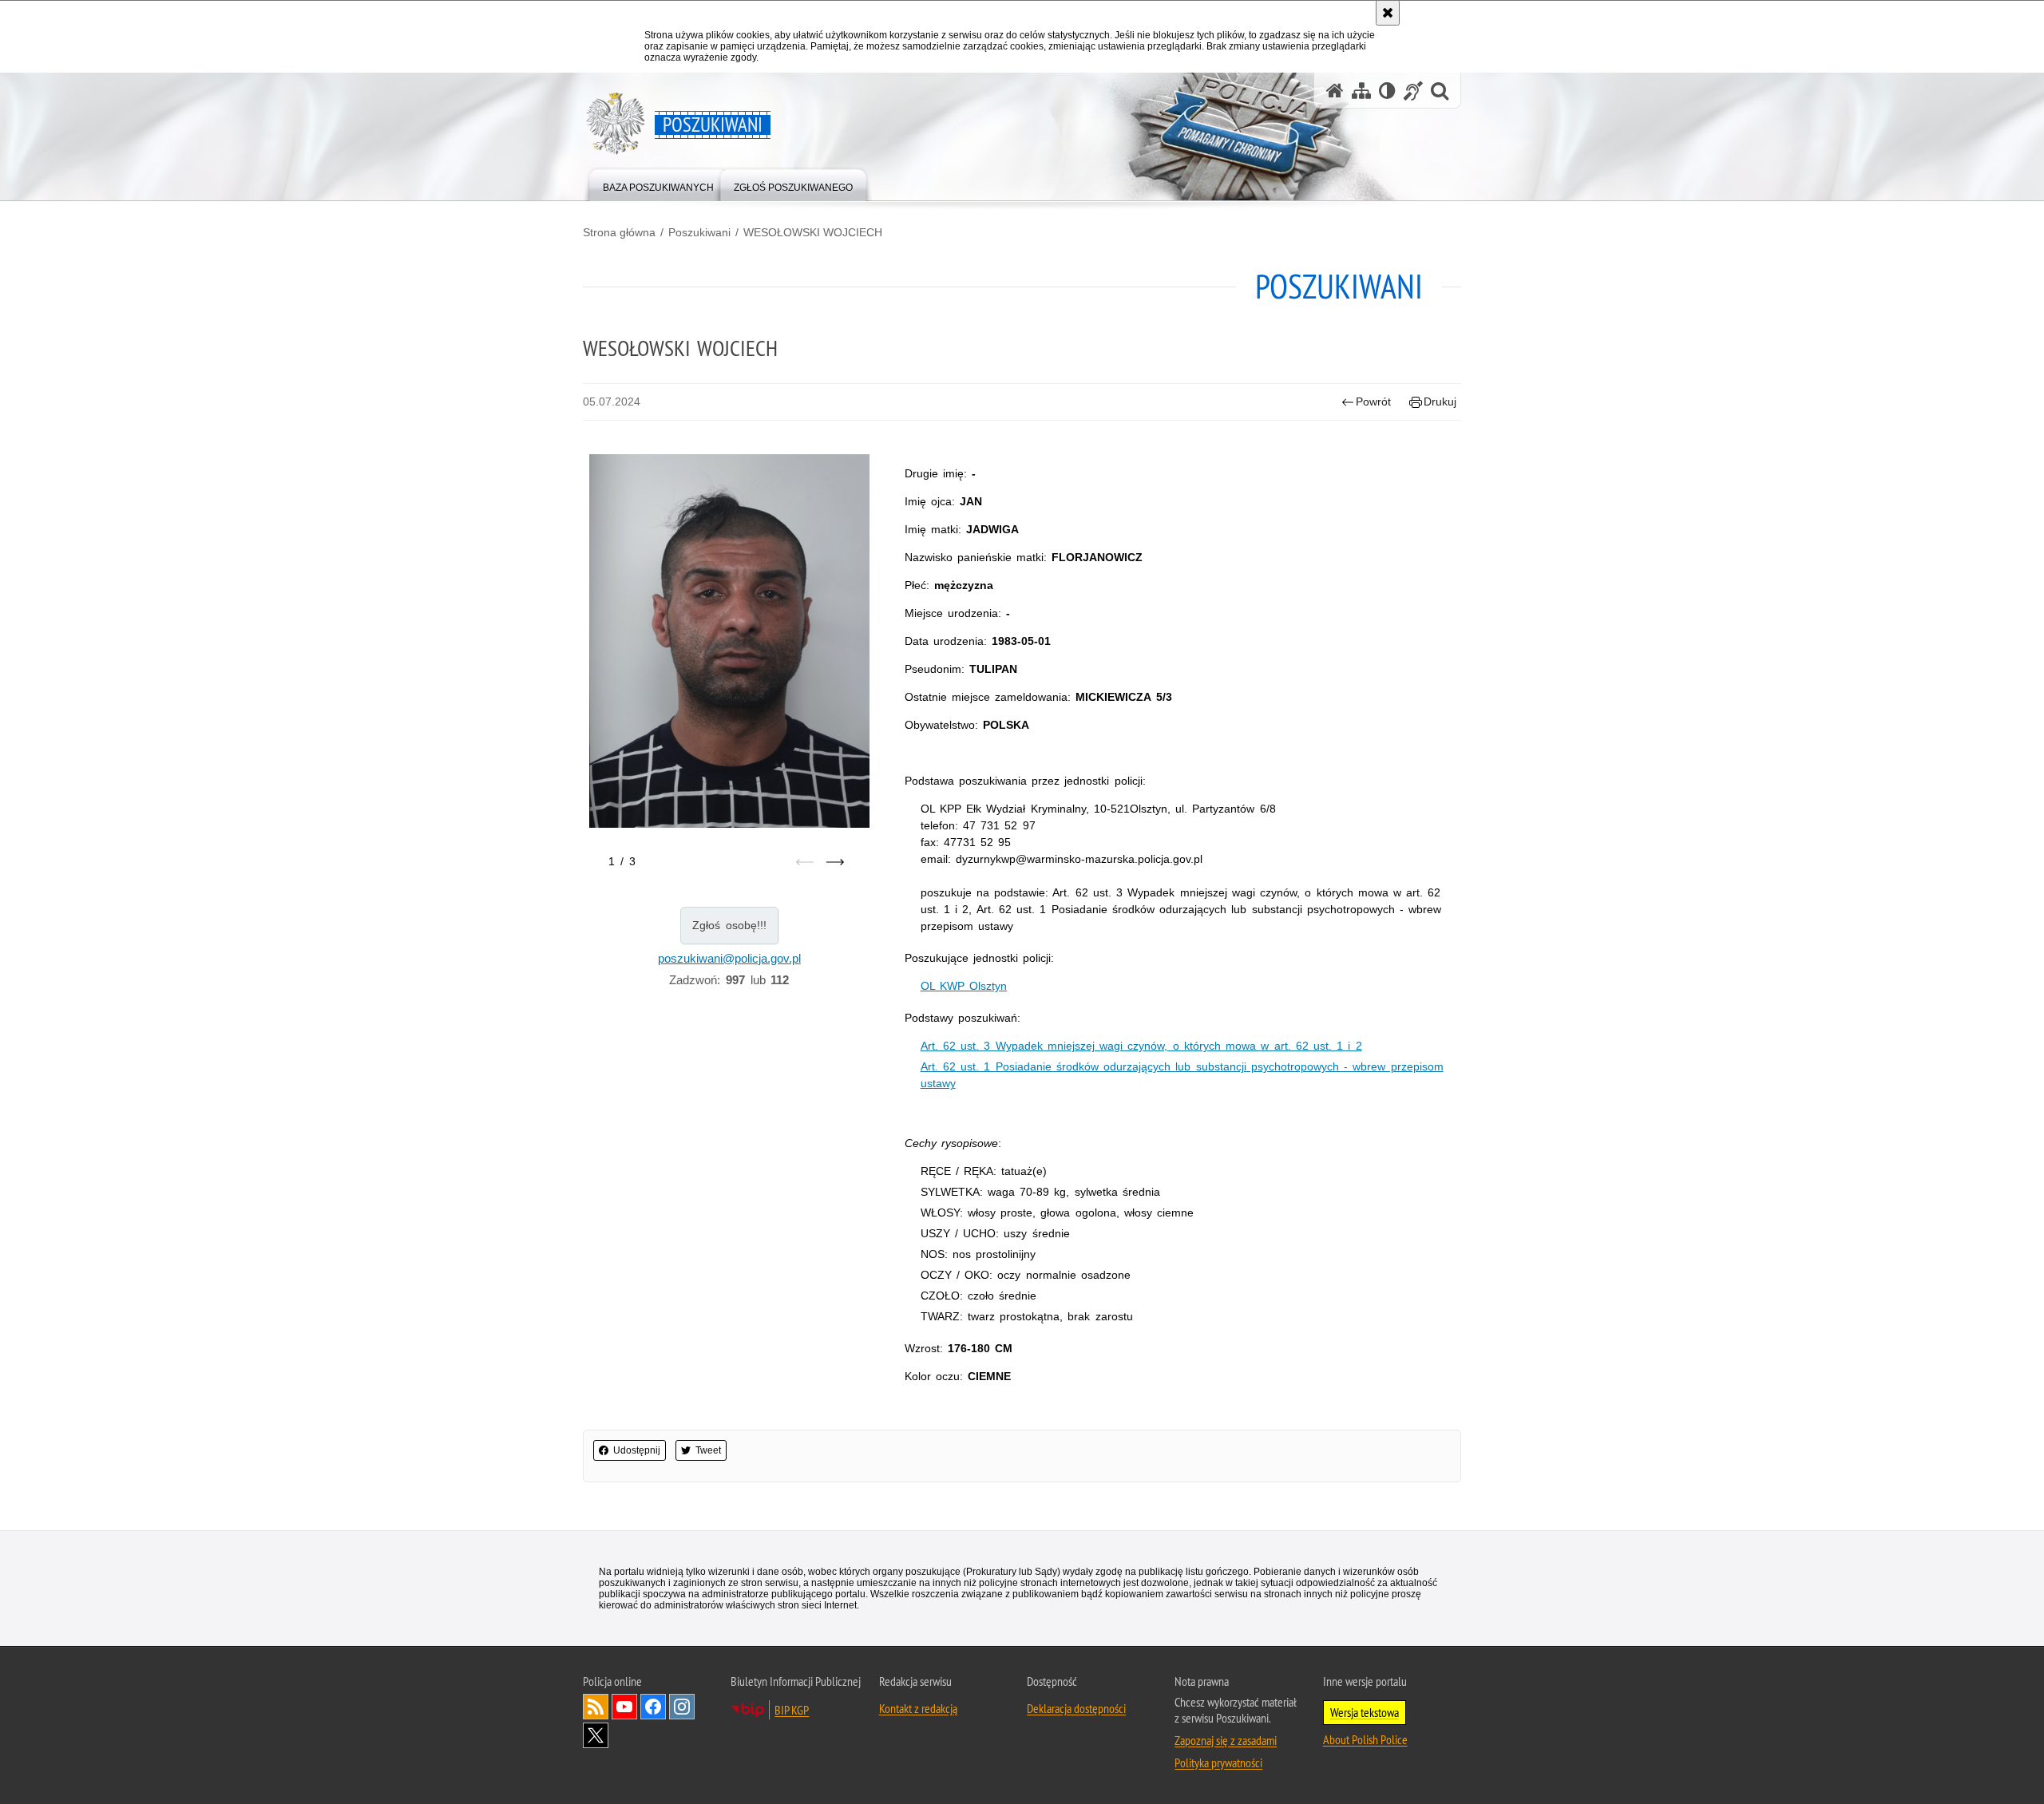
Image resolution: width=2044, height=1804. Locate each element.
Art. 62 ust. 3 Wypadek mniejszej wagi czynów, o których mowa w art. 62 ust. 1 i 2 (1141, 1046)
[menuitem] (658, 184)
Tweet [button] (708, 1450)
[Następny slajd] (835, 862)
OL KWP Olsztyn (964, 986)
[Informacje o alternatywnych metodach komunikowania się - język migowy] (1413, 91)
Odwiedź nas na (624, 1707)
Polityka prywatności (1218, 1762)
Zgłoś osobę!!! (729, 925)
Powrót (1373, 402)
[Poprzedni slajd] (805, 862)
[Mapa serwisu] (1361, 91)
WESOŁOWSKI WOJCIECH (813, 232)
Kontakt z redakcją (918, 1708)
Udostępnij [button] (637, 1450)
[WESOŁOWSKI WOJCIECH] (729, 641)
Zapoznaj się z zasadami (1226, 1740)
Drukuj (1440, 402)
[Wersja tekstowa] (1387, 91)
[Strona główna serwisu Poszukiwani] (1335, 91)
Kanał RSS (596, 1707)
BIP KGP (792, 1710)
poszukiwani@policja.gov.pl (729, 958)
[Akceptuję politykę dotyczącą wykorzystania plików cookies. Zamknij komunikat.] (1388, 13)
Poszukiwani (699, 232)
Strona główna (619, 232)
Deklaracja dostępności (1076, 1708)
